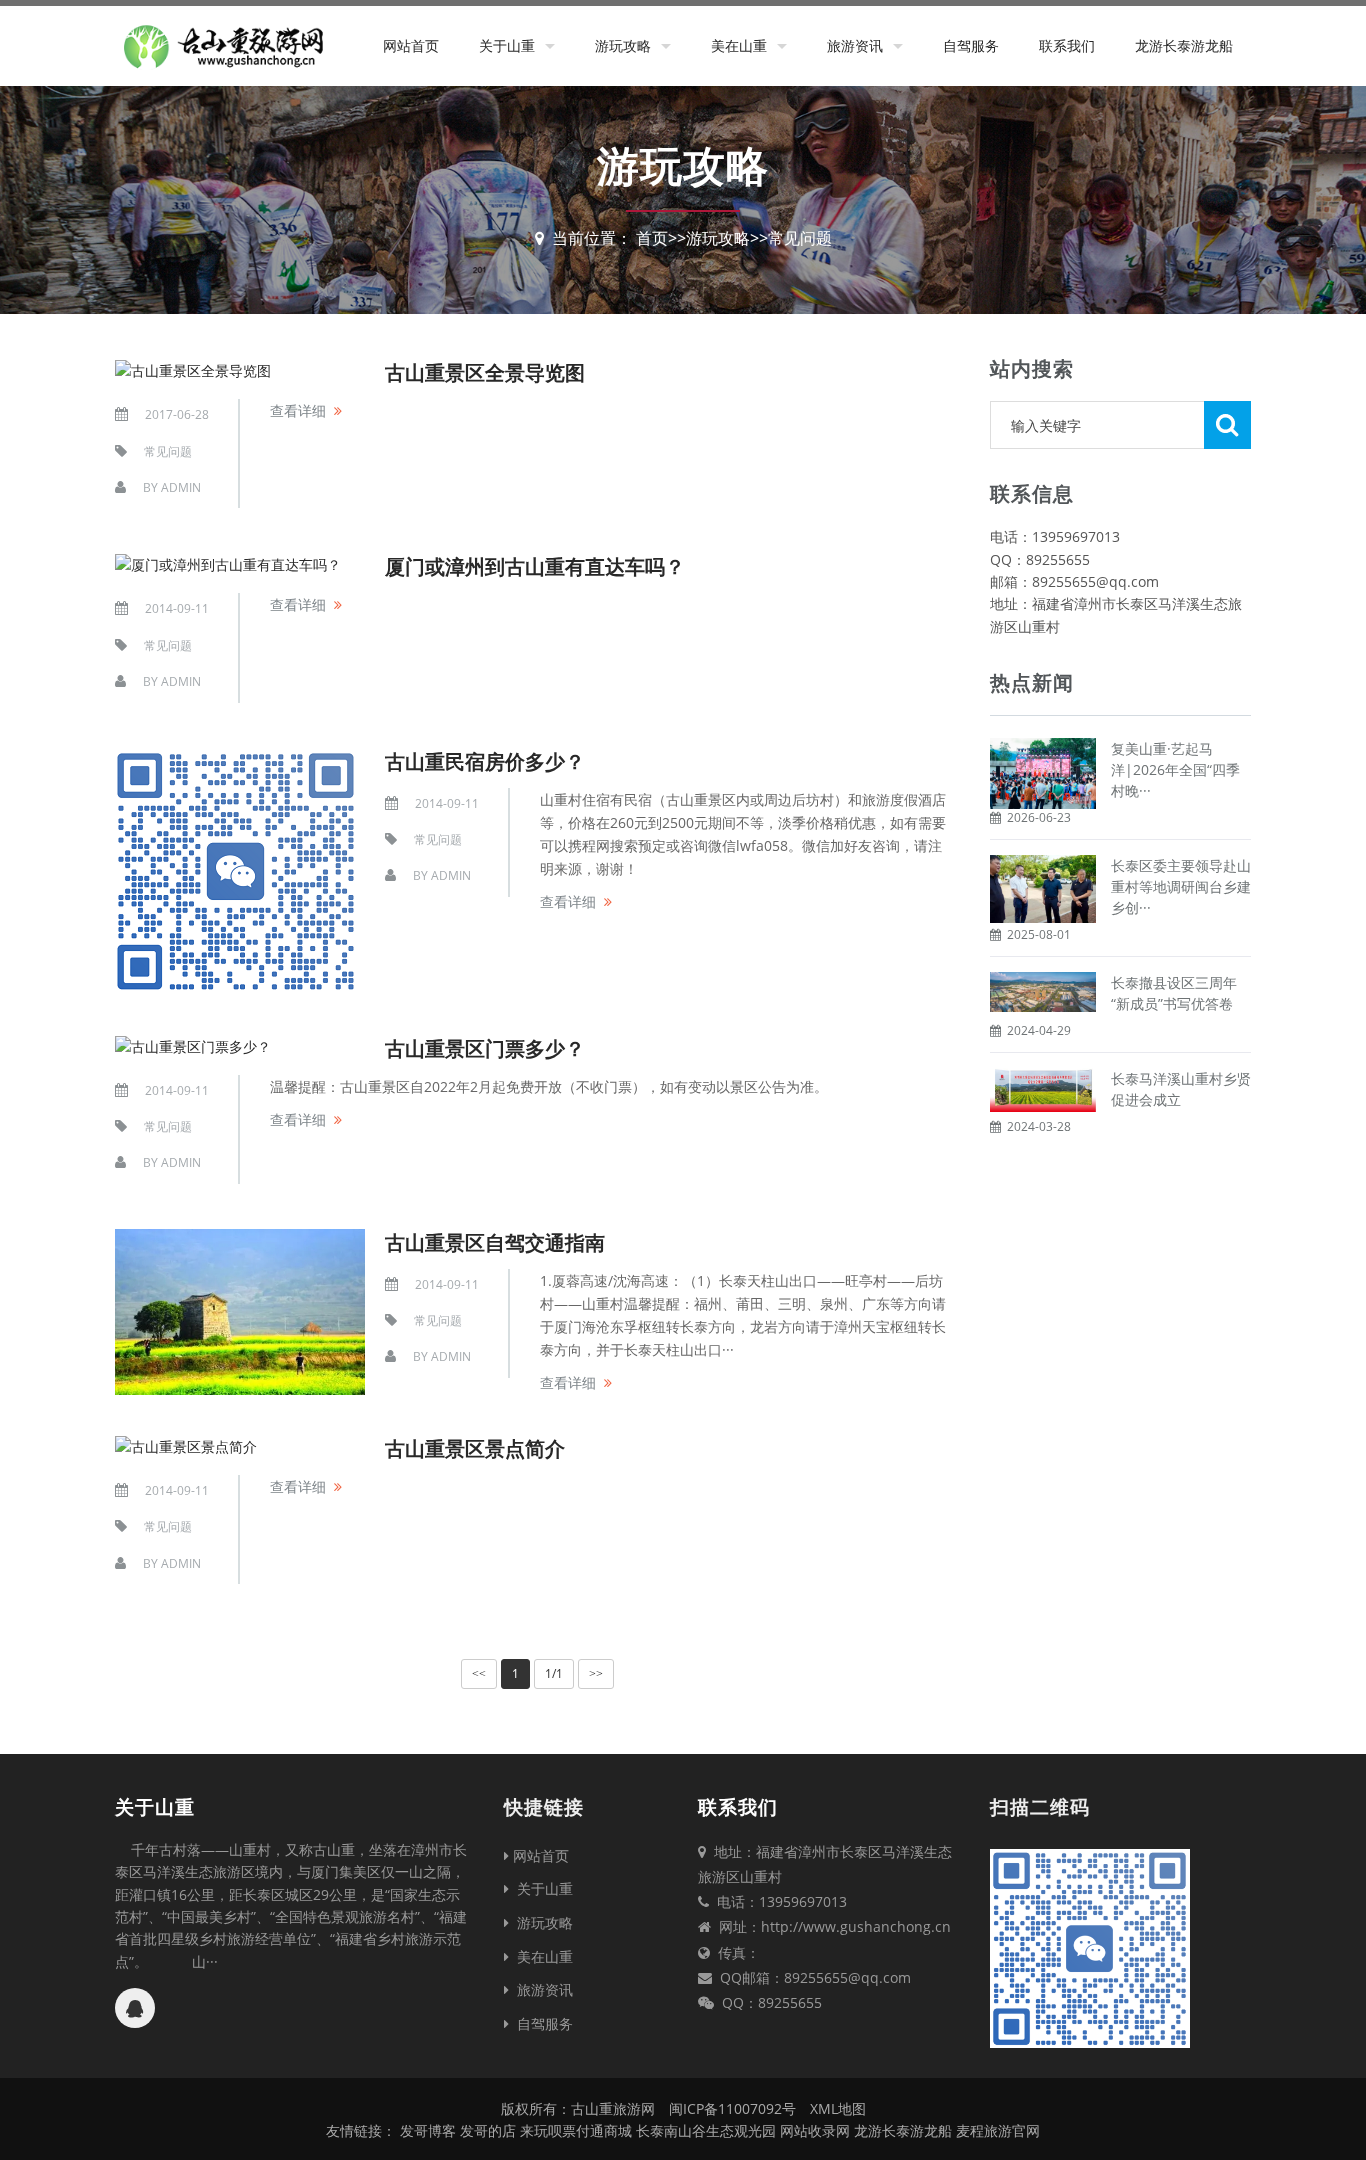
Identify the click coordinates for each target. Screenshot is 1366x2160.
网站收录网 (815, 2130)
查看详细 (298, 410)
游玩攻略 (623, 45)
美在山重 (739, 45)
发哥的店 (488, 2130)
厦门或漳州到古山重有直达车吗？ (535, 566)
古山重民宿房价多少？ (485, 761)
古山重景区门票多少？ (485, 1048)
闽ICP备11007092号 (732, 2108)
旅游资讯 (855, 45)
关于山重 (507, 45)
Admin (181, 487)
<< (479, 1674)
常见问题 (800, 238)
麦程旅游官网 (998, 2130)
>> (596, 1674)
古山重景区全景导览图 (485, 372)
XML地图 (838, 2108)
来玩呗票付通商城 (576, 2130)
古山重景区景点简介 (475, 1448)
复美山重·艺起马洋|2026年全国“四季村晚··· (1175, 769)
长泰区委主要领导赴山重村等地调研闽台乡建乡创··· (1181, 886)
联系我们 (1067, 45)
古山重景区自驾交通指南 (495, 1242)
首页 (652, 238)
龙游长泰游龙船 (1184, 45)
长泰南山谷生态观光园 (706, 2130)
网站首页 (411, 45)
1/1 (554, 1673)
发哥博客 (428, 2130)
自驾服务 (971, 45)
